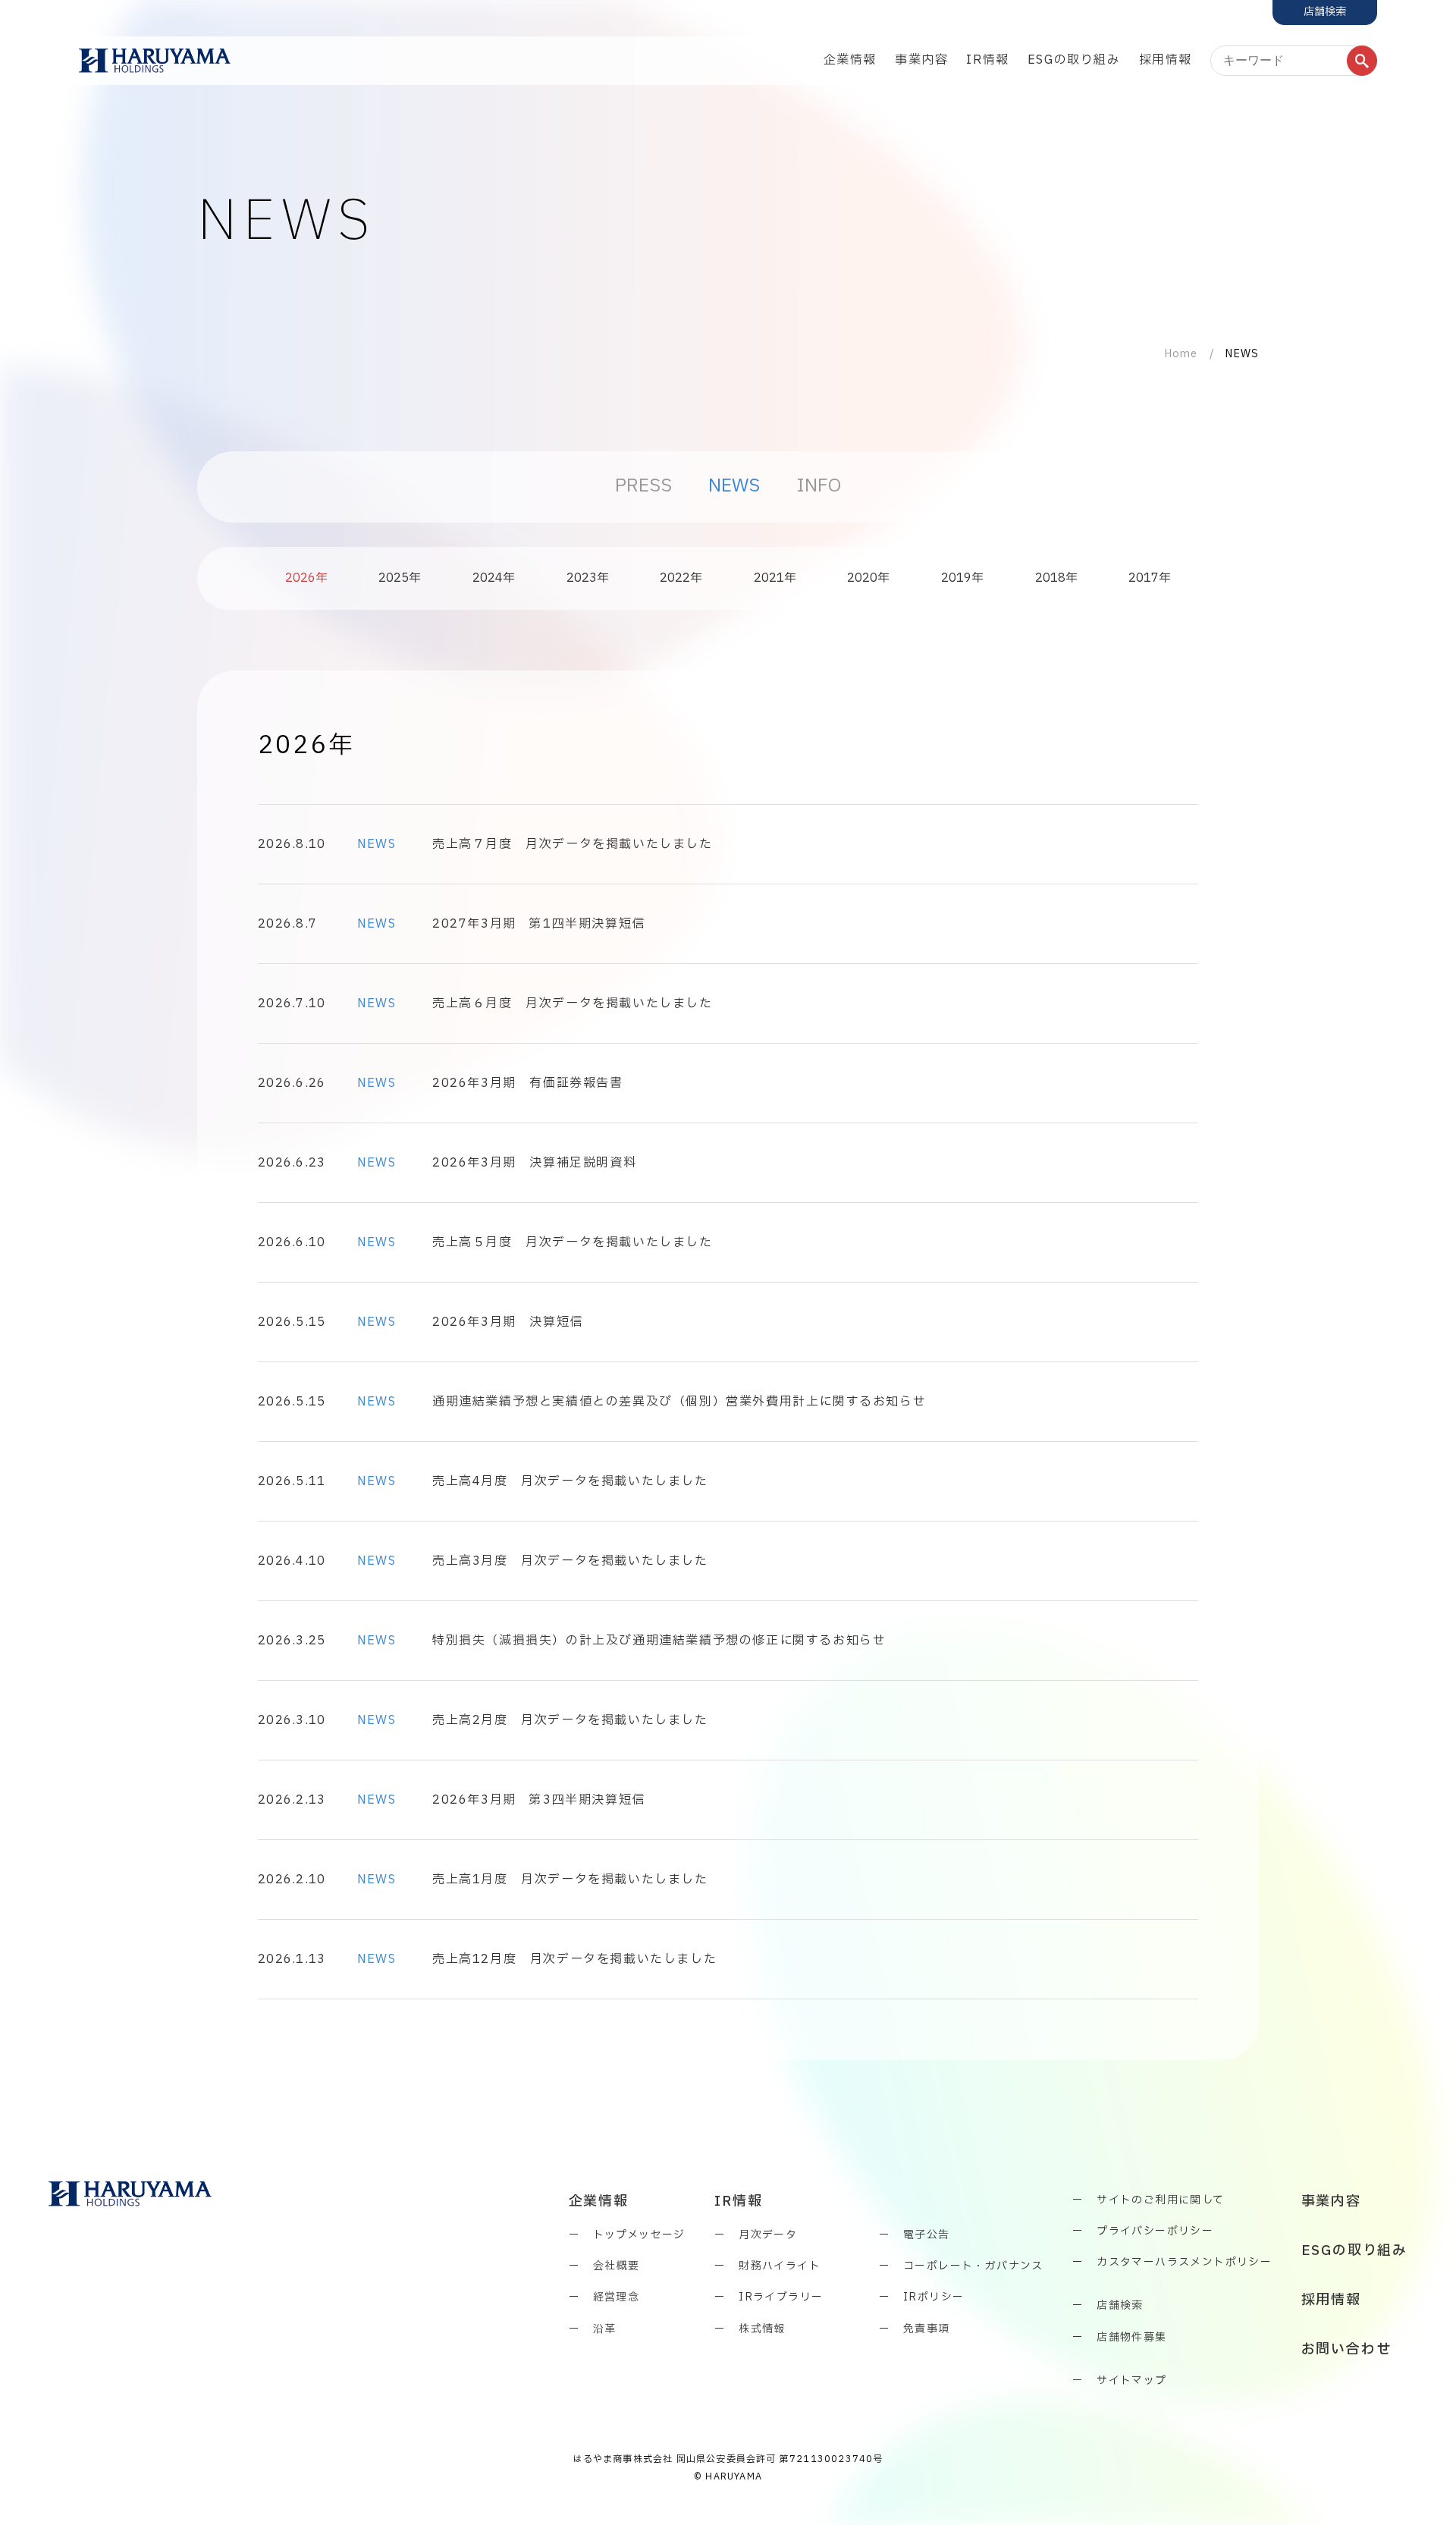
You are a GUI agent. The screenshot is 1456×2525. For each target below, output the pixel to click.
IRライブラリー (781, 2297)
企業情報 (850, 60)
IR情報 (987, 60)
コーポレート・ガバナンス (973, 2266)
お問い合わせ (1346, 2350)
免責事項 (927, 2329)
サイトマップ (1131, 2381)
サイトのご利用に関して (1160, 2200)
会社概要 (617, 2266)
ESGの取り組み (1074, 60)
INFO (819, 486)
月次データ (768, 2235)
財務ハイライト (780, 2266)
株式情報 (762, 2329)
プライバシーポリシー (1155, 2231)
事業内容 (921, 60)
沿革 (605, 2329)
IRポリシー (934, 2297)
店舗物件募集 (1131, 2337)
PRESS (643, 486)
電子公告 (927, 2235)
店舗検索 (1120, 2305)
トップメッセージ (639, 2235)
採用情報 (1166, 60)
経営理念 (617, 2297)
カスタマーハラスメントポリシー (1184, 2262)
